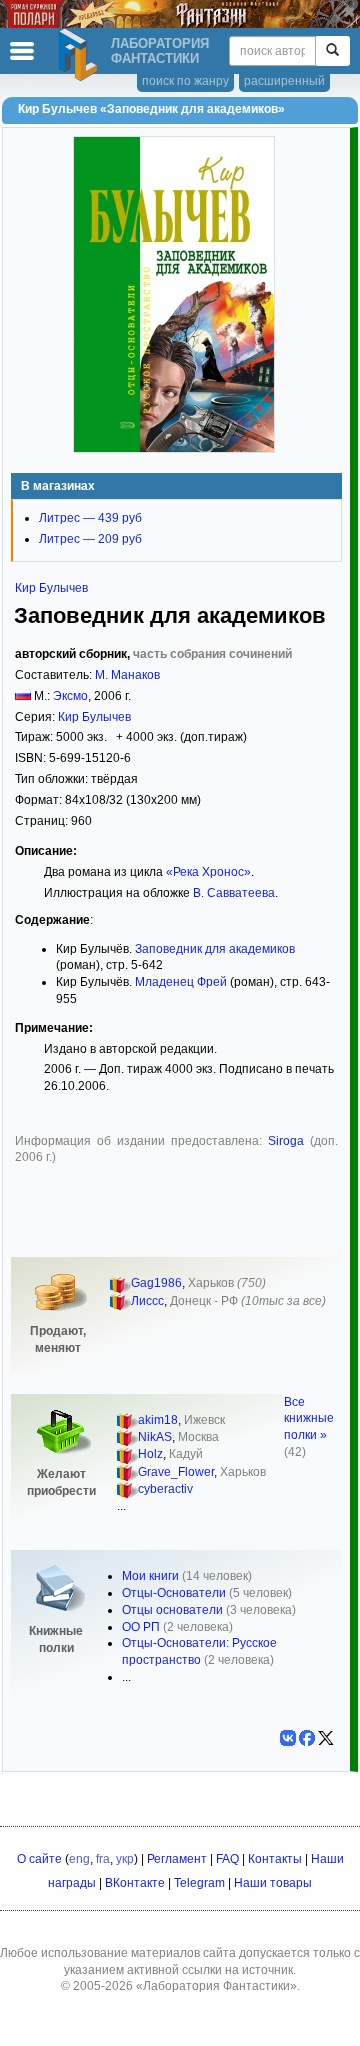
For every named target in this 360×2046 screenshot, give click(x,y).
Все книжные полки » (309, 1419)
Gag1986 (156, 1283)
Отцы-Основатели (174, 1593)
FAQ (227, 1859)
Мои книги (150, 1576)
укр (125, 1859)
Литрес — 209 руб (90, 539)
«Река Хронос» (208, 872)
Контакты (275, 1859)
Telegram (199, 1883)
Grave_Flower (176, 1472)
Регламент (177, 1859)
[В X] (326, 1738)
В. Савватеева (234, 893)
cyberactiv (165, 1489)
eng (79, 1859)
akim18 (158, 1420)
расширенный (284, 81)
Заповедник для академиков (215, 949)
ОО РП (141, 1627)
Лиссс (147, 1301)
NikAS (155, 1437)
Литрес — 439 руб (90, 518)
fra (103, 1859)
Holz (150, 1454)
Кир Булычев (51, 588)
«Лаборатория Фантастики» (216, 1986)
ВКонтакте (135, 1883)
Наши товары (273, 1883)
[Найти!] (332, 51)
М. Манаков (127, 675)
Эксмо (70, 696)
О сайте (39, 1859)
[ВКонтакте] (288, 1738)
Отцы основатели (172, 1610)
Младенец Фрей (181, 982)
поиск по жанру (185, 81)
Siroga (286, 1141)
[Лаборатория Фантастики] (81, 55)
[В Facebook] (307, 1738)
